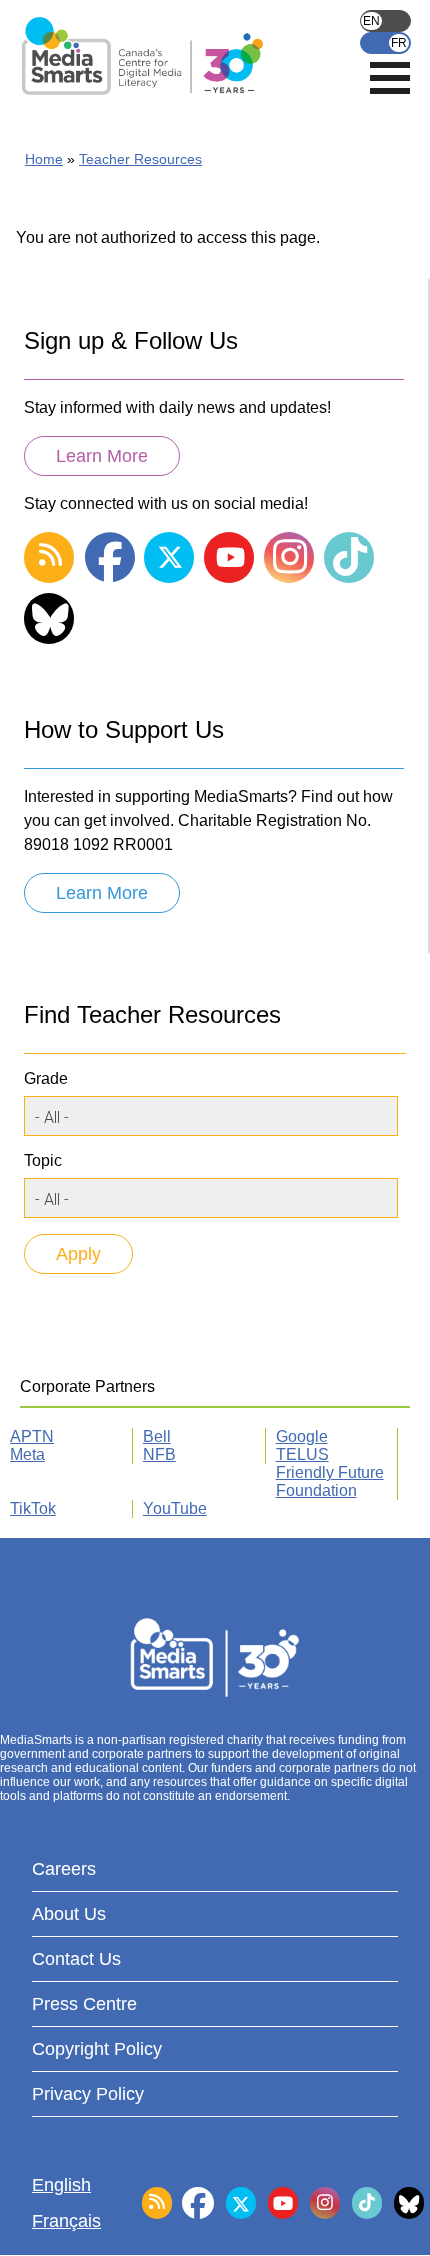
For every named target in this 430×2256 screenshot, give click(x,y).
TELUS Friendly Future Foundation (330, 1472)
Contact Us (76, 1959)
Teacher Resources (140, 159)
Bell (157, 1436)
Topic (43, 1160)
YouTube (175, 1508)
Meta (27, 1454)
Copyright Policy (97, 2049)
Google (302, 1436)
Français (385, 43)
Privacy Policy (88, 2094)
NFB (159, 1454)
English (385, 21)
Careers (64, 1869)
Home (44, 159)
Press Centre (84, 2004)
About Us (69, 1914)
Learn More (102, 456)
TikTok (33, 1508)
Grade (46, 1078)
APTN (32, 1436)
